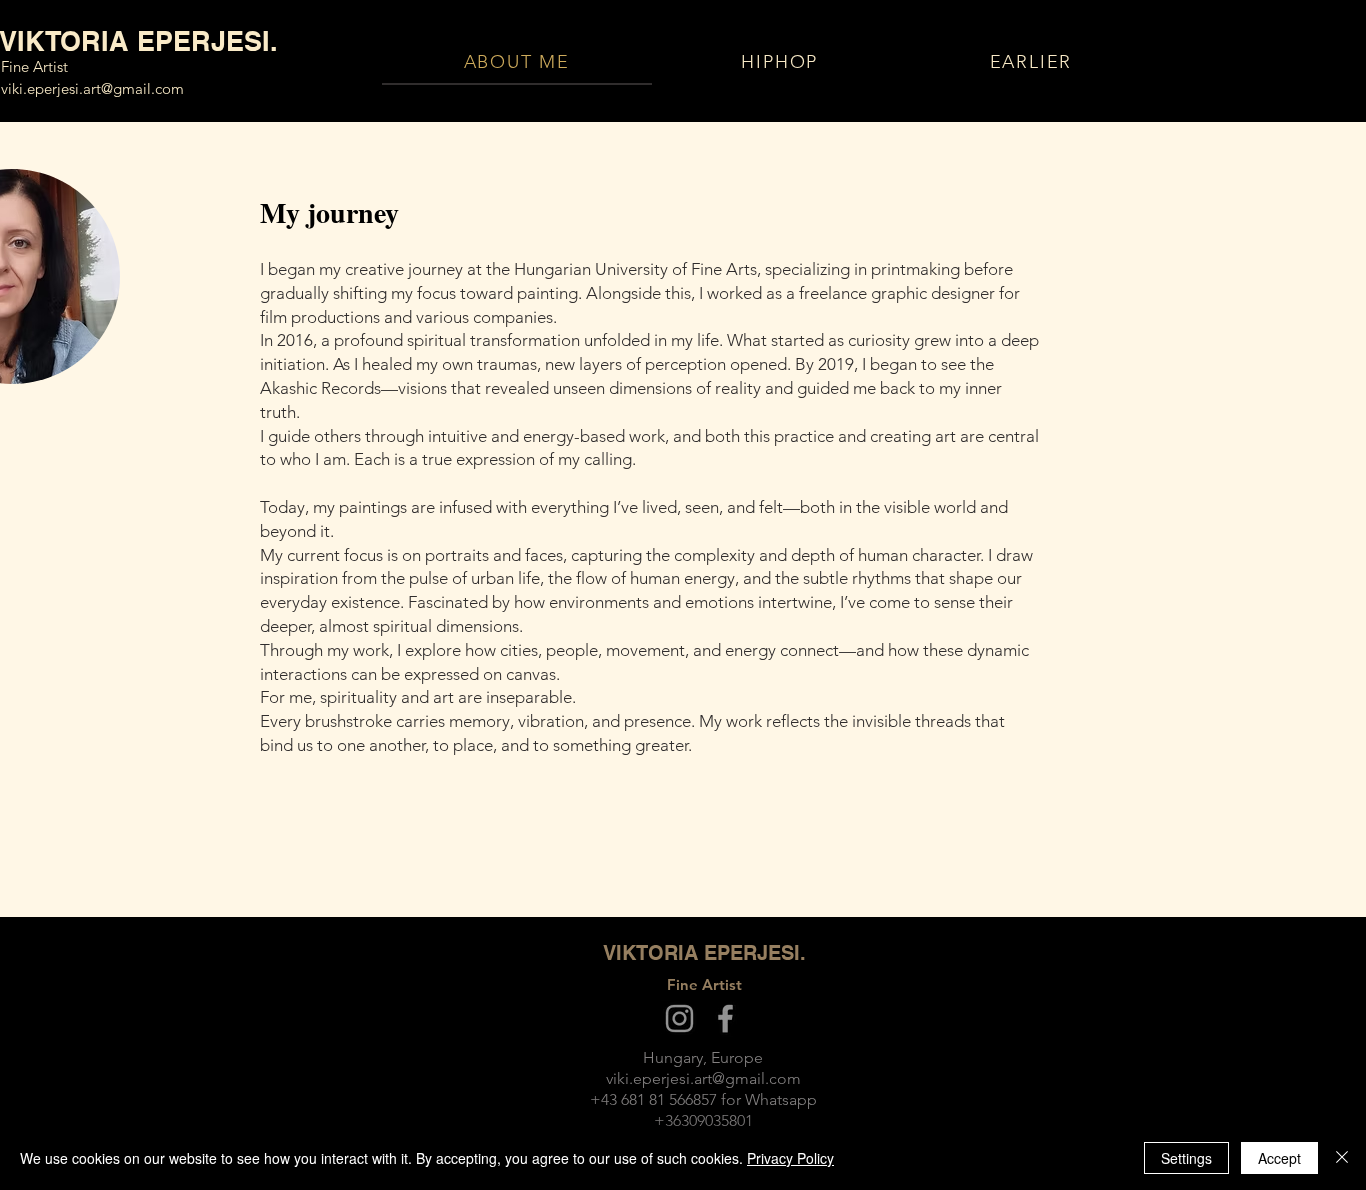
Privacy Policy (790, 1158)
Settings (1186, 1158)
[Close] (1342, 1158)
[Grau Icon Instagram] (679, 1018)
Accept (1279, 1158)
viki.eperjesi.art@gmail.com (92, 88)
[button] (1031, 63)
